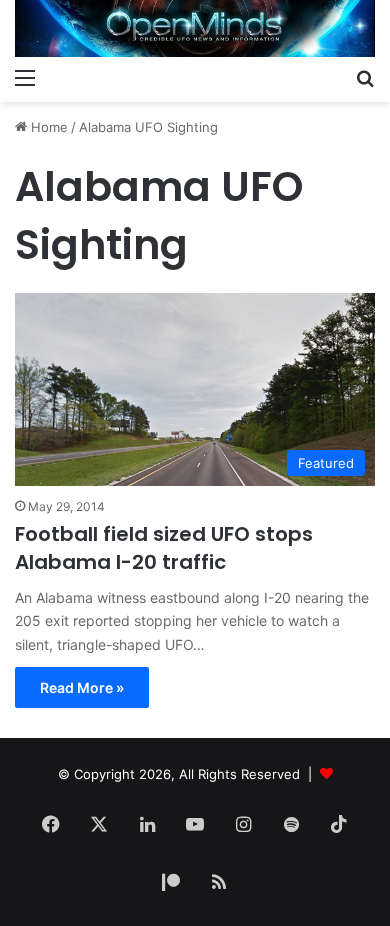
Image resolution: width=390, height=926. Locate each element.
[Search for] (365, 77)
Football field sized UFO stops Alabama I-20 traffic (164, 548)
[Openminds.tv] (195, 28)
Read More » (82, 687)
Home (47, 127)
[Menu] (25, 77)
